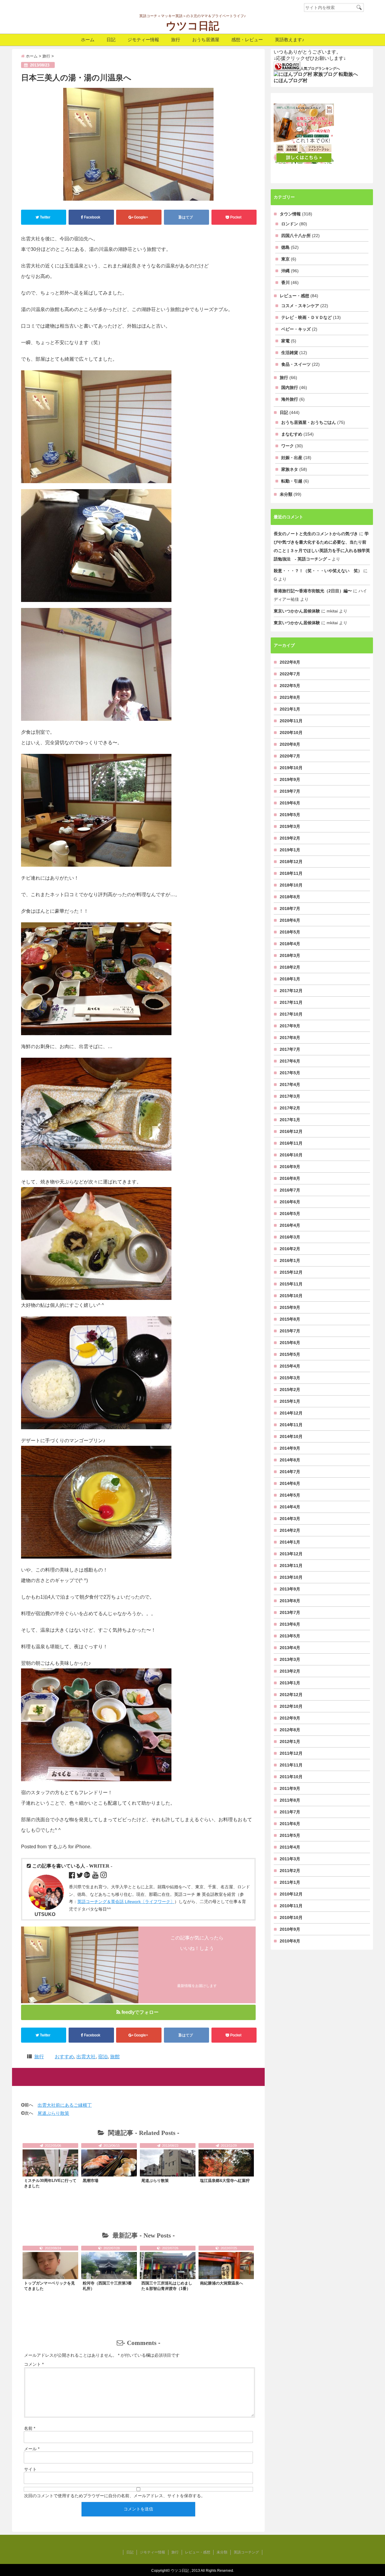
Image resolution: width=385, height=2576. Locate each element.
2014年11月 (291, 1425)
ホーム (88, 40)
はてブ (187, 217)
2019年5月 (290, 815)
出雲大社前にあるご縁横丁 (65, 2105)
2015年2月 (290, 1390)
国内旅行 (290, 387)
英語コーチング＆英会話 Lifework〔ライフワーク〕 (126, 1902)
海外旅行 (290, 399)
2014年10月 (291, 1436)
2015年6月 (290, 1343)
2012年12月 (291, 1695)
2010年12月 (291, 1894)
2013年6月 (290, 1624)
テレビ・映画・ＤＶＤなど (306, 317)
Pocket (236, 217)
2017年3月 (290, 1096)
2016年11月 (291, 1143)
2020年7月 (290, 756)
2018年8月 (290, 897)
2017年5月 (290, 1073)
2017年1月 (290, 1120)
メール (32, 2449)
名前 (30, 2428)
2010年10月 (291, 1917)
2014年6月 (290, 1483)
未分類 (286, 494)
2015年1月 (290, 1401)
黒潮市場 (91, 2181)
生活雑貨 (290, 353)
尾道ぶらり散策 (53, 2113)
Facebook (92, 217)
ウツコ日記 (192, 26)
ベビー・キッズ (296, 329)
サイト (30, 2469)
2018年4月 (290, 944)
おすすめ (64, 2057)
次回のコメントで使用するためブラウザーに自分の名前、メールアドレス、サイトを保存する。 (115, 2496)
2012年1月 (290, 1741)
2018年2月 (290, 967)
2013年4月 (290, 1648)
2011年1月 (290, 1882)
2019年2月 (290, 838)
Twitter (45, 217)
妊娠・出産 (292, 458)
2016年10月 (291, 1155)
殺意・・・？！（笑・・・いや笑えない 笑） (318, 571)
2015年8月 (290, 1319)
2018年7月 (290, 909)
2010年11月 (291, 1906)
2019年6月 (290, 803)
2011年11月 (291, 1765)
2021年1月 (290, 709)
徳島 (285, 247)
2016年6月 (290, 1202)
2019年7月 (290, 791)
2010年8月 (290, 1941)
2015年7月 (290, 1331)
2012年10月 (291, 1706)
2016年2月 (290, 1249)
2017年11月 (291, 1002)
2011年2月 (290, 1871)
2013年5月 (290, 1636)
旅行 (176, 40)
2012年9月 (290, 1718)
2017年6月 (290, 1061)
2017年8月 (290, 1038)
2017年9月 (290, 1026)
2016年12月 (291, 1131)
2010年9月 (290, 1929)
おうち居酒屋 (206, 40)
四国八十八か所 (296, 236)
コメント (34, 2364)
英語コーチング (246, 2552)
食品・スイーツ (296, 364)
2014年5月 (290, 1495)
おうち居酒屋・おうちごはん (309, 422)
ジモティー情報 (143, 40)
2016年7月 (290, 1190)
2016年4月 (290, 1225)
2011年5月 (290, 1835)
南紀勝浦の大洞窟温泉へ (222, 2283)
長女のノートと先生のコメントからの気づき (316, 534)
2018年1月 (290, 979)
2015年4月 (290, 1366)
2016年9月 (290, 1167)
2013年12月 (291, 1554)
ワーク (288, 446)
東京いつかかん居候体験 (297, 611)
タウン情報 (290, 214)
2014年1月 (290, 1542)
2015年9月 (290, 1307)
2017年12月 (291, 991)
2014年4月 (290, 1507)
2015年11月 (291, 1284)
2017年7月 (290, 1049)
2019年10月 (291, 768)
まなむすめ (292, 434)
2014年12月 (291, 1413)
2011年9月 (290, 1788)
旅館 (115, 2057)
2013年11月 (291, 1566)
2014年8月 (290, 1460)
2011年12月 (291, 1753)
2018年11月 (291, 873)
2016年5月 (290, 1214)
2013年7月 (290, 1612)
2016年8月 (290, 1178)
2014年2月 (290, 1530)
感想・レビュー (247, 40)
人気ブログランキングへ (320, 69)
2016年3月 (290, 1237)
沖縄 (285, 271)
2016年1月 (290, 1260)
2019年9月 (290, 779)
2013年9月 (290, 1589)
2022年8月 (290, 662)
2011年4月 (290, 1847)
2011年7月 (290, 1812)
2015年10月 (291, 1296)
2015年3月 (290, 1378)
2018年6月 (290, 920)
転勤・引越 (292, 481)
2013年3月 (290, 1659)
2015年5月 (290, 1354)
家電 (285, 341)
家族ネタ (290, 469)
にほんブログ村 (291, 80)
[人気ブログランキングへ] (287, 66)
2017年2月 (290, 1108)
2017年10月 (291, 1014)
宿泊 (103, 2057)
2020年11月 (291, 721)
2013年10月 (291, 1577)
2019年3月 (290, 826)
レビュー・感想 (294, 296)
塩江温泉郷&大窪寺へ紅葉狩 (225, 2181)
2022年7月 (290, 674)
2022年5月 (290, 686)
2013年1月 (290, 1683)
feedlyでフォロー (140, 2012)
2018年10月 (291, 885)
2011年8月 (290, 1800)
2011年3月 (290, 1859)
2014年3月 (290, 1519)
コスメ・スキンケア (300, 306)
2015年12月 (291, 1272)
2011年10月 (291, 1777)
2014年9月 (290, 1448)
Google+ (141, 217)
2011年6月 (290, 1824)
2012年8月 (290, 1730)
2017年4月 (290, 1084)
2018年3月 (290, 955)
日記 (111, 40)
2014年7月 (290, 1472)
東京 (285, 259)
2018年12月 (291, 862)
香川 (285, 282)
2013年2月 (290, 1671)
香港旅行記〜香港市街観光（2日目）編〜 (313, 591)
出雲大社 (86, 2057)
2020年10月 (291, 733)
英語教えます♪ (290, 40)
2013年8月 (290, 1601)
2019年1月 (290, 850)
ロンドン (290, 224)
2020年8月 (290, 744)
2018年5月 (290, 932)
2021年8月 (290, 697)
